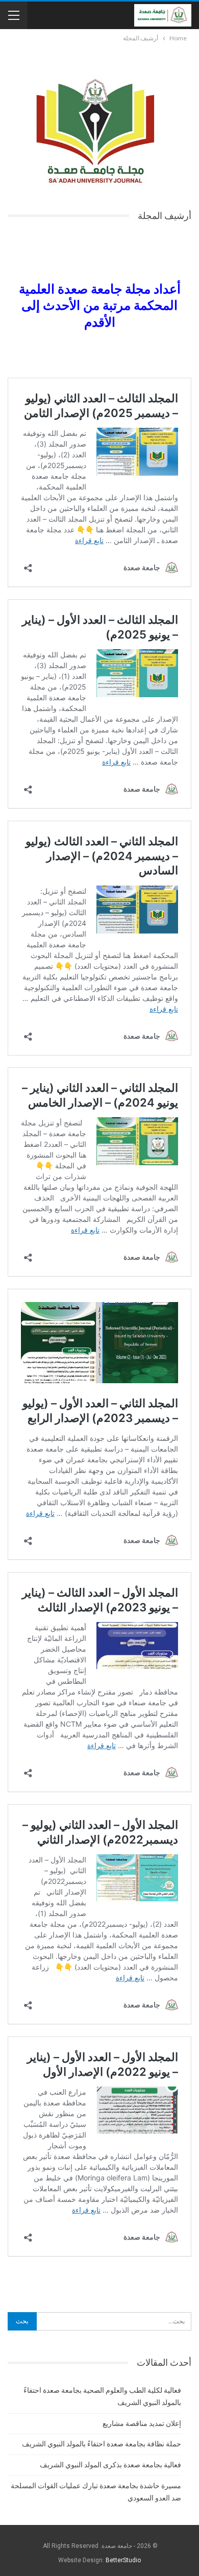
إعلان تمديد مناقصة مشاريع (142, 2423)
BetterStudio (123, 2560)
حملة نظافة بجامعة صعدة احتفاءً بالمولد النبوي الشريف (102, 2444)
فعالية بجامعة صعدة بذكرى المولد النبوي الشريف (110, 2465)
